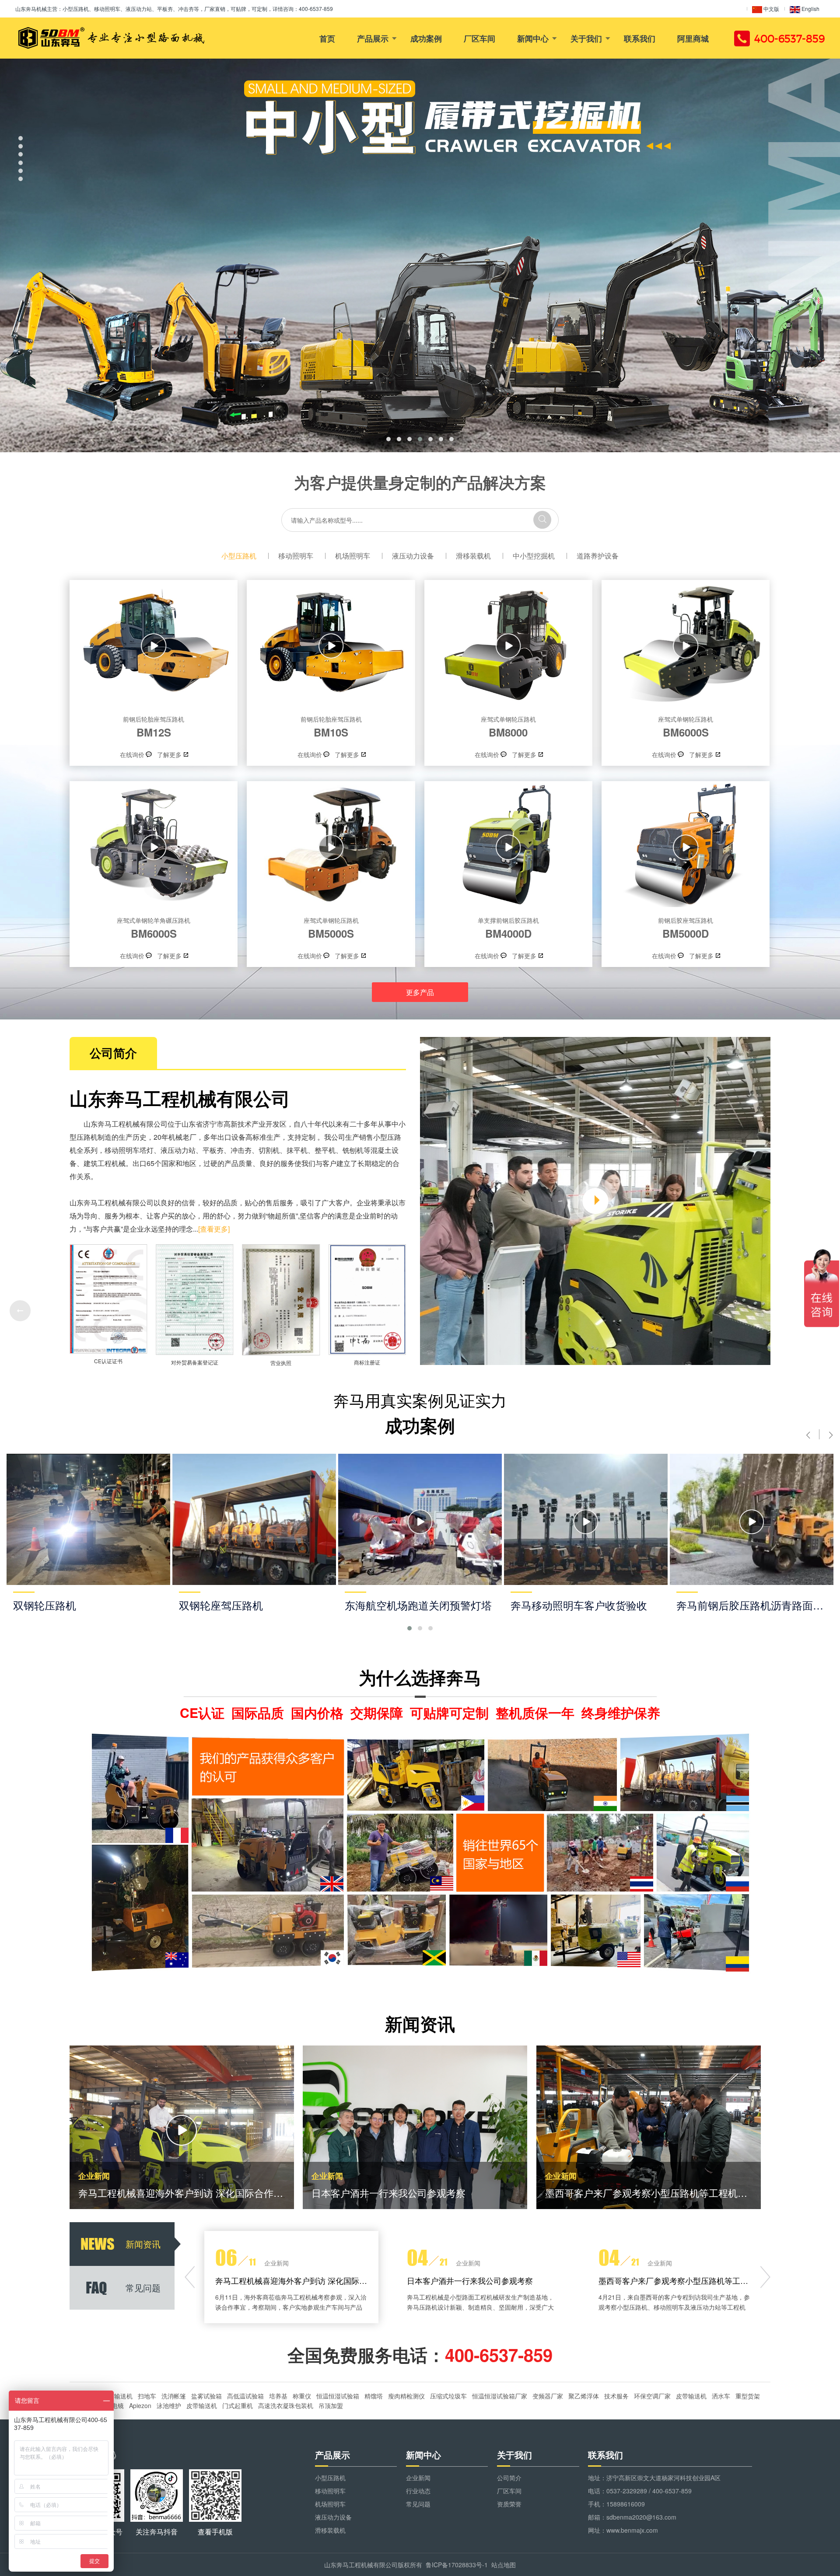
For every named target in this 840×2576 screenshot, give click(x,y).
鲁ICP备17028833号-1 (457, 2565)
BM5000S (331, 928)
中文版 (771, 9)
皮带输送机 (117, 2396)
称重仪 (302, 2396)
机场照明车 (353, 556)
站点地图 (504, 2565)
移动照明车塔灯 (129, 1150)
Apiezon (140, 2405)
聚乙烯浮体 (584, 2396)
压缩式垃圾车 (448, 2396)
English (810, 9)
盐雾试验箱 (206, 2396)
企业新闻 (418, 2478)
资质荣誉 (509, 2504)
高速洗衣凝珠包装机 (286, 2405)
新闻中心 (533, 38)
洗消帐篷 (174, 2396)
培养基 (278, 2396)
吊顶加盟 (331, 2405)
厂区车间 (479, 38)
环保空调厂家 (652, 2396)
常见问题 (418, 2504)
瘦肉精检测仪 (406, 2396)
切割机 (269, 1150)
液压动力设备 (413, 556)
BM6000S (686, 727)
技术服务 (616, 2396)
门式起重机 (238, 2405)
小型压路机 (239, 556)
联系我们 (640, 38)
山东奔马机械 (31, 9)
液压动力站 (178, 1150)
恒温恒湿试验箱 (338, 2396)
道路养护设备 (598, 556)
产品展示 (373, 38)
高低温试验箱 (245, 2396)
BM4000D (508, 928)
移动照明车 (296, 556)
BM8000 (508, 727)
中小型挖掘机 (534, 556)
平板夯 (213, 1150)
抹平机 (297, 1150)
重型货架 (748, 2396)
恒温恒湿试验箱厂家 (500, 2396)
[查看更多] (214, 1229)
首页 (327, 38)
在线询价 (132, 754)
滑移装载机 (473, 556)
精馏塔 (374, 2396)
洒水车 (721, 2396)
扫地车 (147, 2396)
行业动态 (418, 2491)
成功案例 (426, 38)
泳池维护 (169, 2405)
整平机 (325, 1150)
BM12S (154, 727)
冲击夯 (241, 1150)
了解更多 (169, 754)
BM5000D (686, 928)
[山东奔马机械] (110, 38)
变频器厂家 (548, 2396)
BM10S (331, 727)
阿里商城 (693, 38)
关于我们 (586, 38)
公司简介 (509, 2478)
